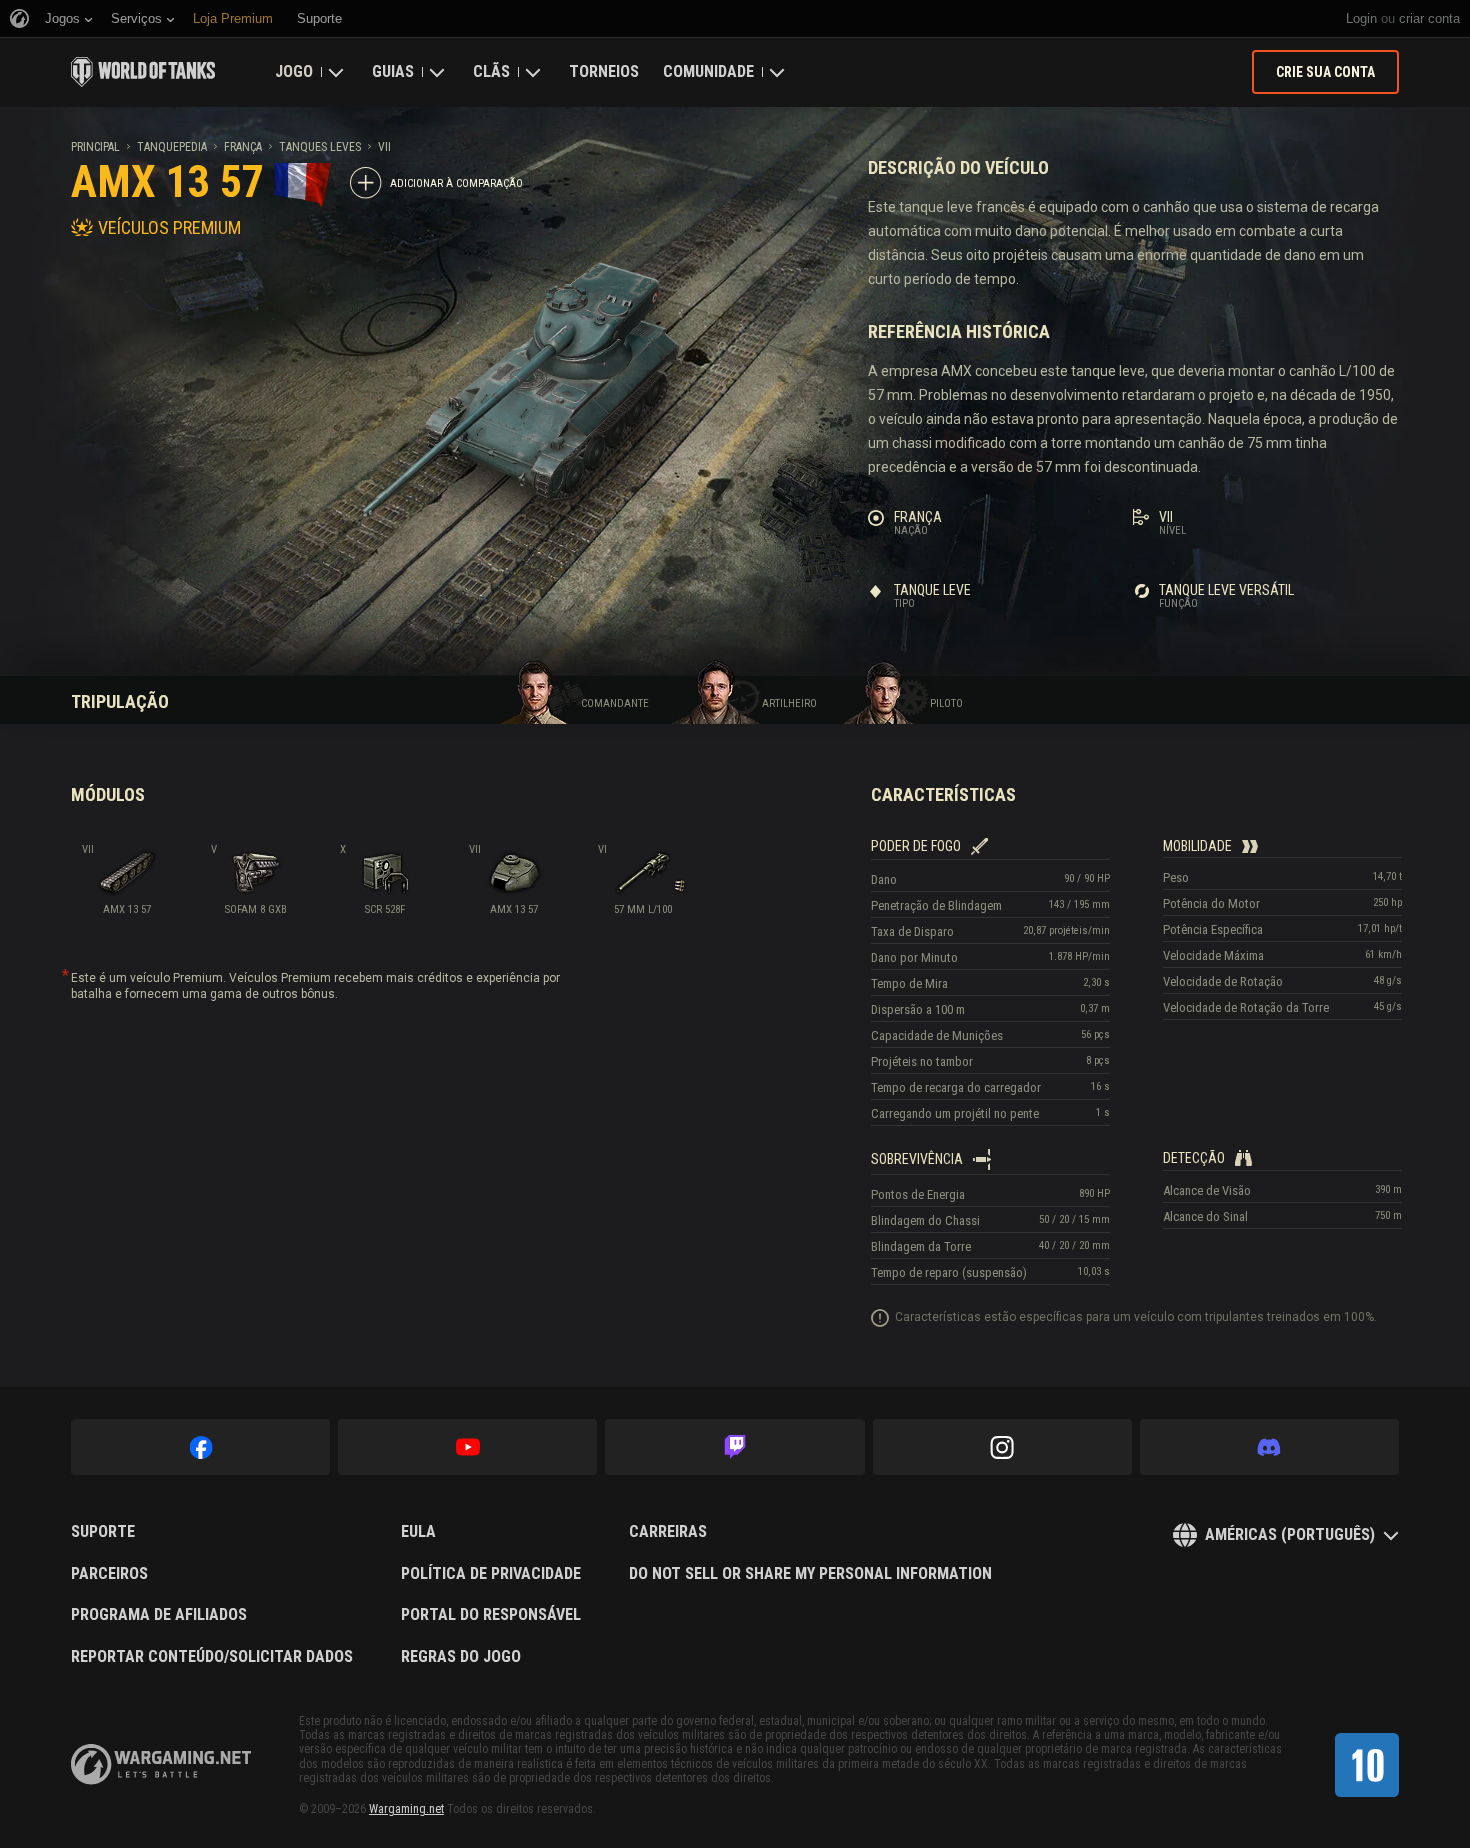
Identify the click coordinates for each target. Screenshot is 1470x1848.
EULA (418, 1532)
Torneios (604, 71)
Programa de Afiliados (159, 1615)
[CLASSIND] (1367, 1765)
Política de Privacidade (491, 1574)
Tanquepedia (172, 147)
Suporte (103, 1532)
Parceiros (109, 1574)
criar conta (1429, 18)
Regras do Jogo (461, 1657)
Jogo (294, 71)
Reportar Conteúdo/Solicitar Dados (212, 1657)
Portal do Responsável (491, 1615)
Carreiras (668, 1532)
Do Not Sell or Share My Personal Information (810, 1574)
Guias (393, 71)
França (243, 147)
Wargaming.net (406, 1809)
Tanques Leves (320, 147)
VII (384, 147)
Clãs (491, 71)
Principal (95, 147)
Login (1361, 18)
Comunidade (708, 71)
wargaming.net (161, 1764)
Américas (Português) (1290, 1534)
